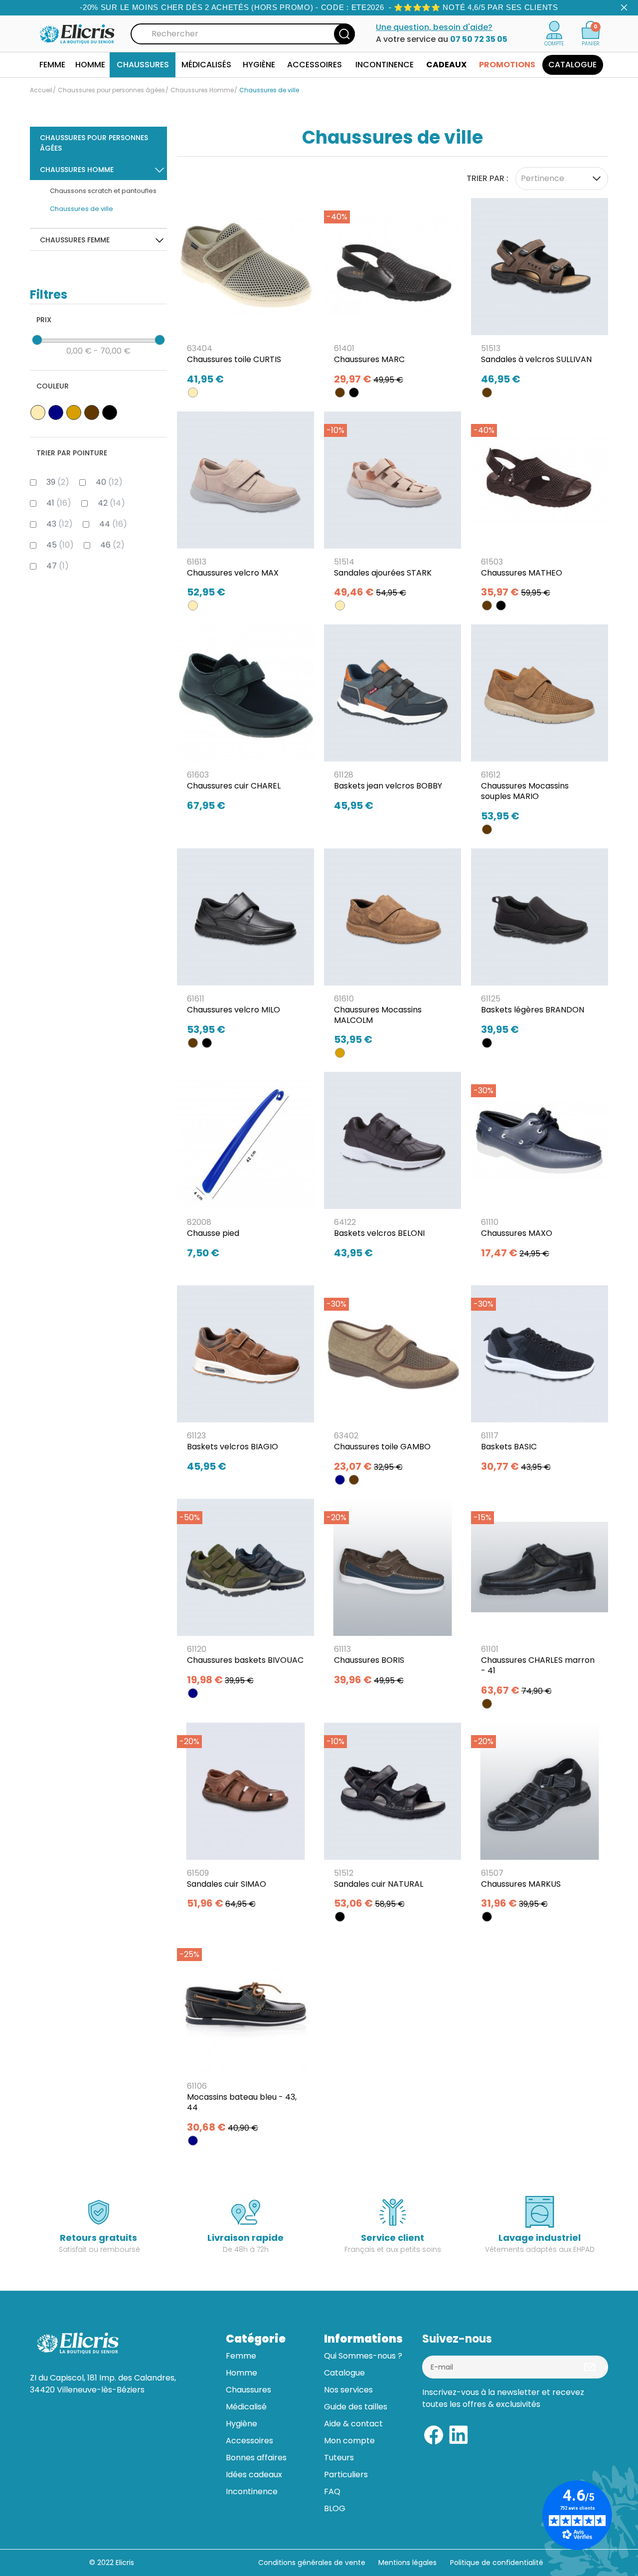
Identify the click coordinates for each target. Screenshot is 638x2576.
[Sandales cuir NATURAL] (393, 1819)
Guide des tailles (356, 2407)
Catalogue (344, 2373)
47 (58, 566)
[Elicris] (78, 33)
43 (60, 524)
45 (60, 545)
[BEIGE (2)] (38, 412)
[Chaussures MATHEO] (540, 508)
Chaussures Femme (75, 240)
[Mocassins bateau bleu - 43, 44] (245, 2038)
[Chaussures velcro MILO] (245, 945)
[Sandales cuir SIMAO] (245, 1819)
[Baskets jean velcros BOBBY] (393, 721)
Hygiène (241, 2424)
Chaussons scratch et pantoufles (103, 191)
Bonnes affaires (256, 2458)
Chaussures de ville (81, 209)
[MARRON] (340, 393)
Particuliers (346, 2475)
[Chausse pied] (245, 1169)
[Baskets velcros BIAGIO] (245, 1382)
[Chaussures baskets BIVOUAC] (245, 1595)
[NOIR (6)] (110, 412)
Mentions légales (408, 2563)
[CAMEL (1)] (74, 412)
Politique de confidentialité (497, 2563)
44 (113, 524)
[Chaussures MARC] (393, 295)
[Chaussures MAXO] (540, 1169)
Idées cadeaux (254, 2475)
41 (59, 503)
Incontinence (252, 2491)
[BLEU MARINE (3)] (56, 412)
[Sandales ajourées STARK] (393, 508)
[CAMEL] (340, 1053)
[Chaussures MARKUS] (540, 1819)
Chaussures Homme (77, 170)
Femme (241, 2356)
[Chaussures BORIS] (393, 1595)
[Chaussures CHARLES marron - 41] (540, 1601)
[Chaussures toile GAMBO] (393, 1382)
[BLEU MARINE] (340, 1480)
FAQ (332, 2491)
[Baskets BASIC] (540, 1382)
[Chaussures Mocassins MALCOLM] (393, 950)
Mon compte (349, 2441)
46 (112, 545)
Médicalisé (246, 2407)
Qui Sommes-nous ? (363, 2356)
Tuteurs (339, 2458)
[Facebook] (434, 2434)
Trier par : (487, 178)
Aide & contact (353, 2424)
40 (109, 482)
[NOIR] (354, 393)
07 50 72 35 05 (479, 39)
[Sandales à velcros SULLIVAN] (540, 295)
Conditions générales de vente (312, 2563)
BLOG (335, 2508)
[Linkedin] (459, 2434)
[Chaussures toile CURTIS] (245, 295)
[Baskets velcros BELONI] (393, 1169)
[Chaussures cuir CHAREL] (245, 721)
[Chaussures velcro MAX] (245, 508)
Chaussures (248, 2390)
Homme (241, 2373)
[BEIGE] (193, 393)
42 (111, 503)
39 (58, 482)
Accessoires (249, 2441)
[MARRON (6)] (92, 412)
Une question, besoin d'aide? (434, 27)
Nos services (348, 2390)
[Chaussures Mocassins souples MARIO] (540, 726)
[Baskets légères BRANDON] (540, 945)
